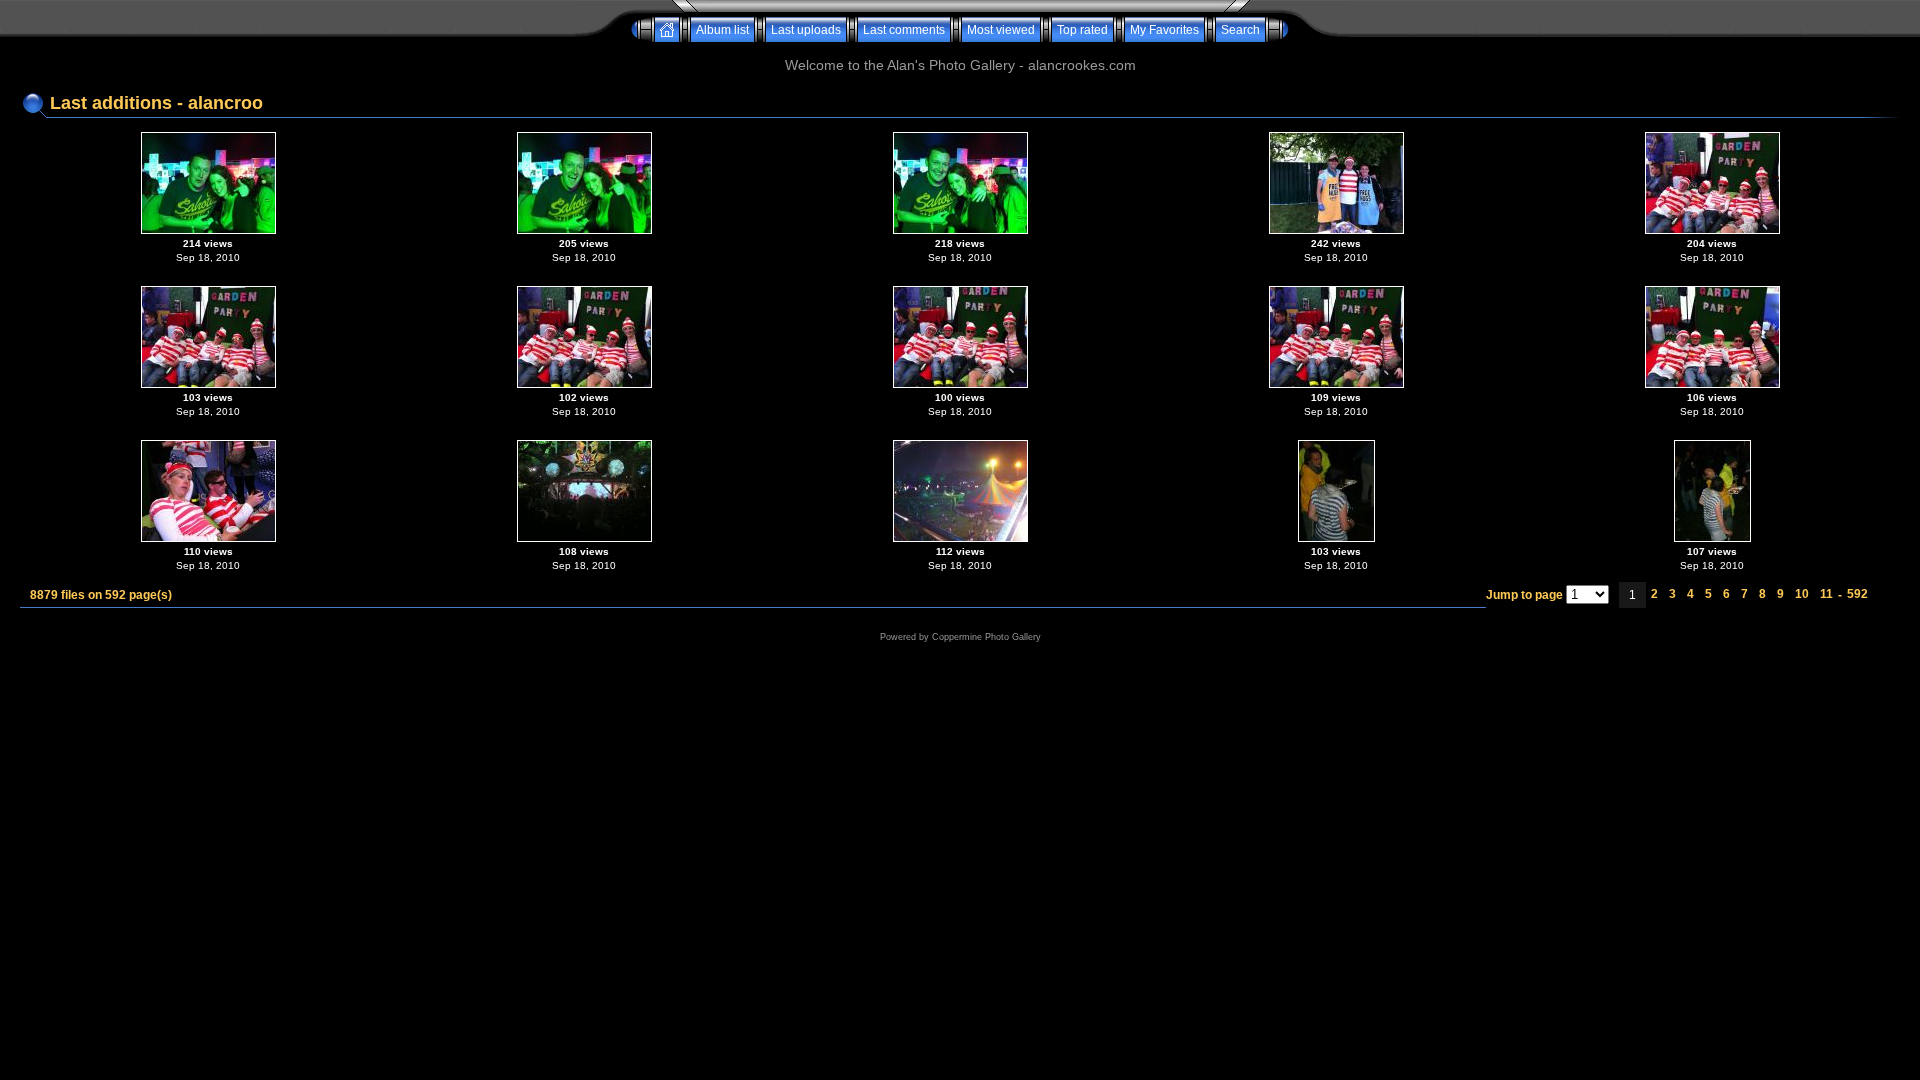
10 (1802, 594)
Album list (722, 30)
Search (1240, 30)
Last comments (904, 30)
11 (1826, 594)
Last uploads (806, 30)
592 (1857, 594)
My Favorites (1164, 30)
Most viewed (1001, 30)
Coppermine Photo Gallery (986, 637)
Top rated (1082, 30)
